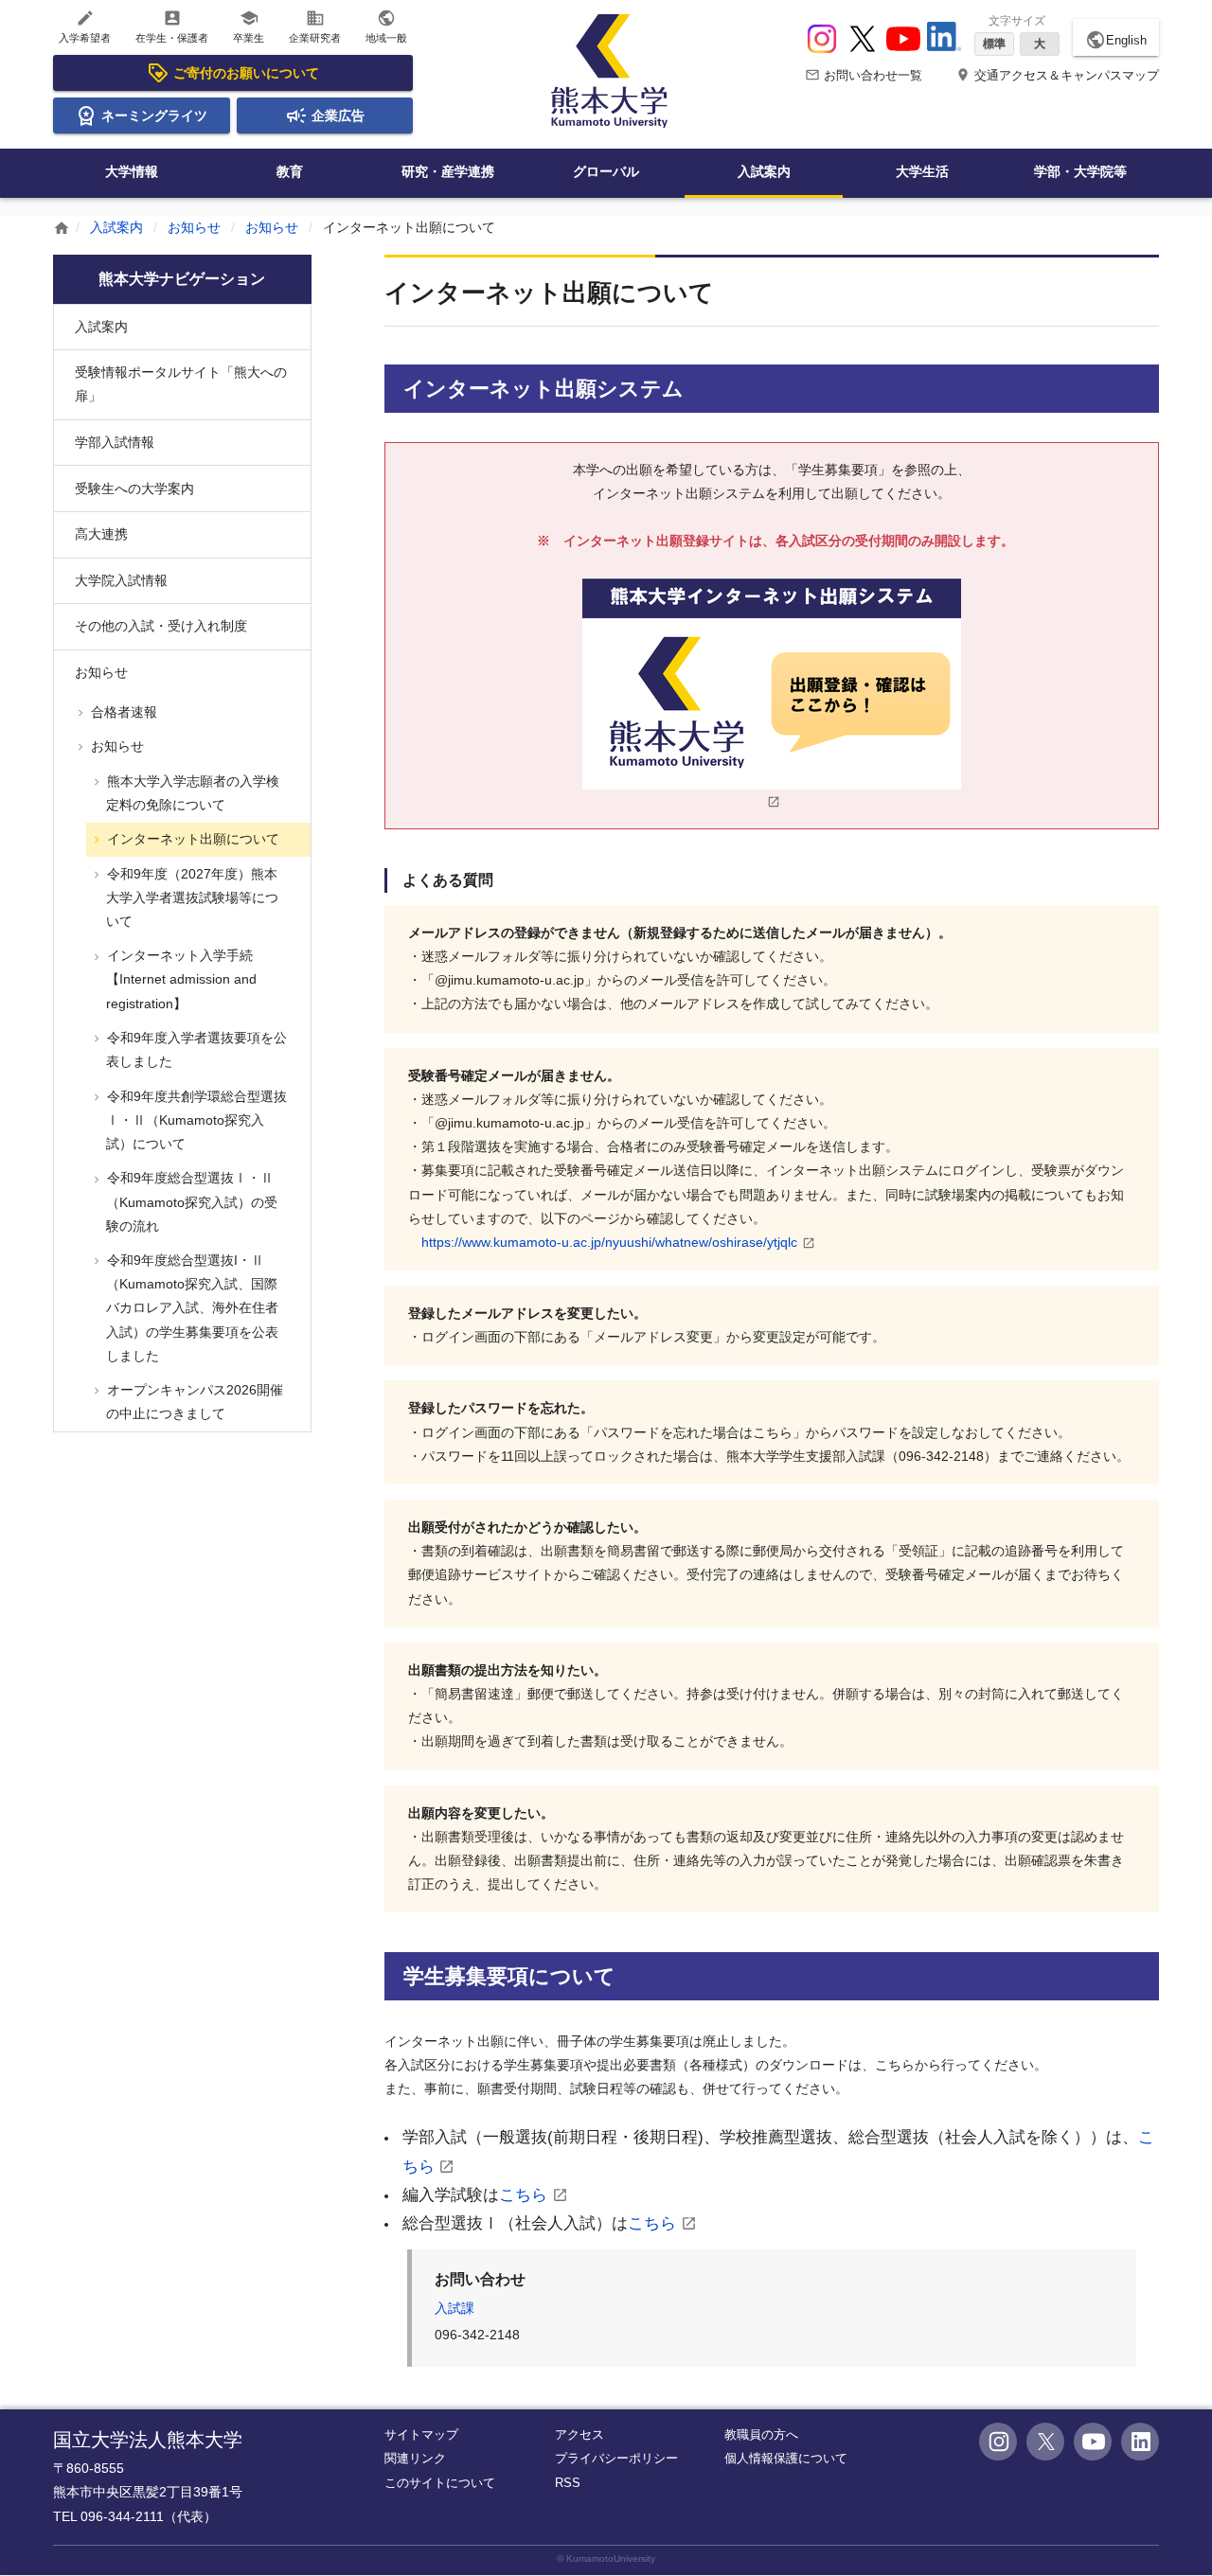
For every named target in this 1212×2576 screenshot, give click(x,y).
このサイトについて (440, 2483)
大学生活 (922, 171)
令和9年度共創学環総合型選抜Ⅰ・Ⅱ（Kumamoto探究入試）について (195, 1120)
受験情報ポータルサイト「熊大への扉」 (181, 384)
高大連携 (101, 534)
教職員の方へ (761, 2434)
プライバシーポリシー (616, 2458)
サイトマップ (421, 2434)
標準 (994, 44)
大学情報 (132, 171)
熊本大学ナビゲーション (182, 279)
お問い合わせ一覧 (864, 75)
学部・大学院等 (1080, 171)
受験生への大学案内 (134, 489)
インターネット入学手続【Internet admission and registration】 (180, 979)
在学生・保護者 (172, 26)
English (1116, 40)
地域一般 (386, 26)
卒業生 (249, 26)
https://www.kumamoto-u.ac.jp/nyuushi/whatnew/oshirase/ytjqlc (609, 1242)
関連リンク (415, 2458)
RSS (568, 2483)
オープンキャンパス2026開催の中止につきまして (193, 1402)
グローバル (606, 171)
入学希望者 (85, 26)
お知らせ (194, 227)
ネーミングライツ (154, 115)
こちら (523, 2195)
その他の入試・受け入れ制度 (161, 626)
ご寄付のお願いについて (246, 73)
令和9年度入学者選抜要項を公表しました (195, 1049)
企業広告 (338, 115)
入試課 (454, 2308)
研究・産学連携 (448, 171)
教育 (290, 171)
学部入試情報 (115, 442)
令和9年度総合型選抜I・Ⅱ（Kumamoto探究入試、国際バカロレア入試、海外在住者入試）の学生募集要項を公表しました (191, 1308)
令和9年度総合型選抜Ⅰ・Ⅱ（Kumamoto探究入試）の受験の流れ (190, 1201)
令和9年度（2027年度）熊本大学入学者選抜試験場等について (191, 897)
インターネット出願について (191, 839)
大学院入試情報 (121, 580)
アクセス (579, 2434)
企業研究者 (315, 26)
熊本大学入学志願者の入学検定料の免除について (191, 793)
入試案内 (764, 171)
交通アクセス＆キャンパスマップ (1057, 75)
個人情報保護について (786, 2458)
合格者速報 (122, 712)
